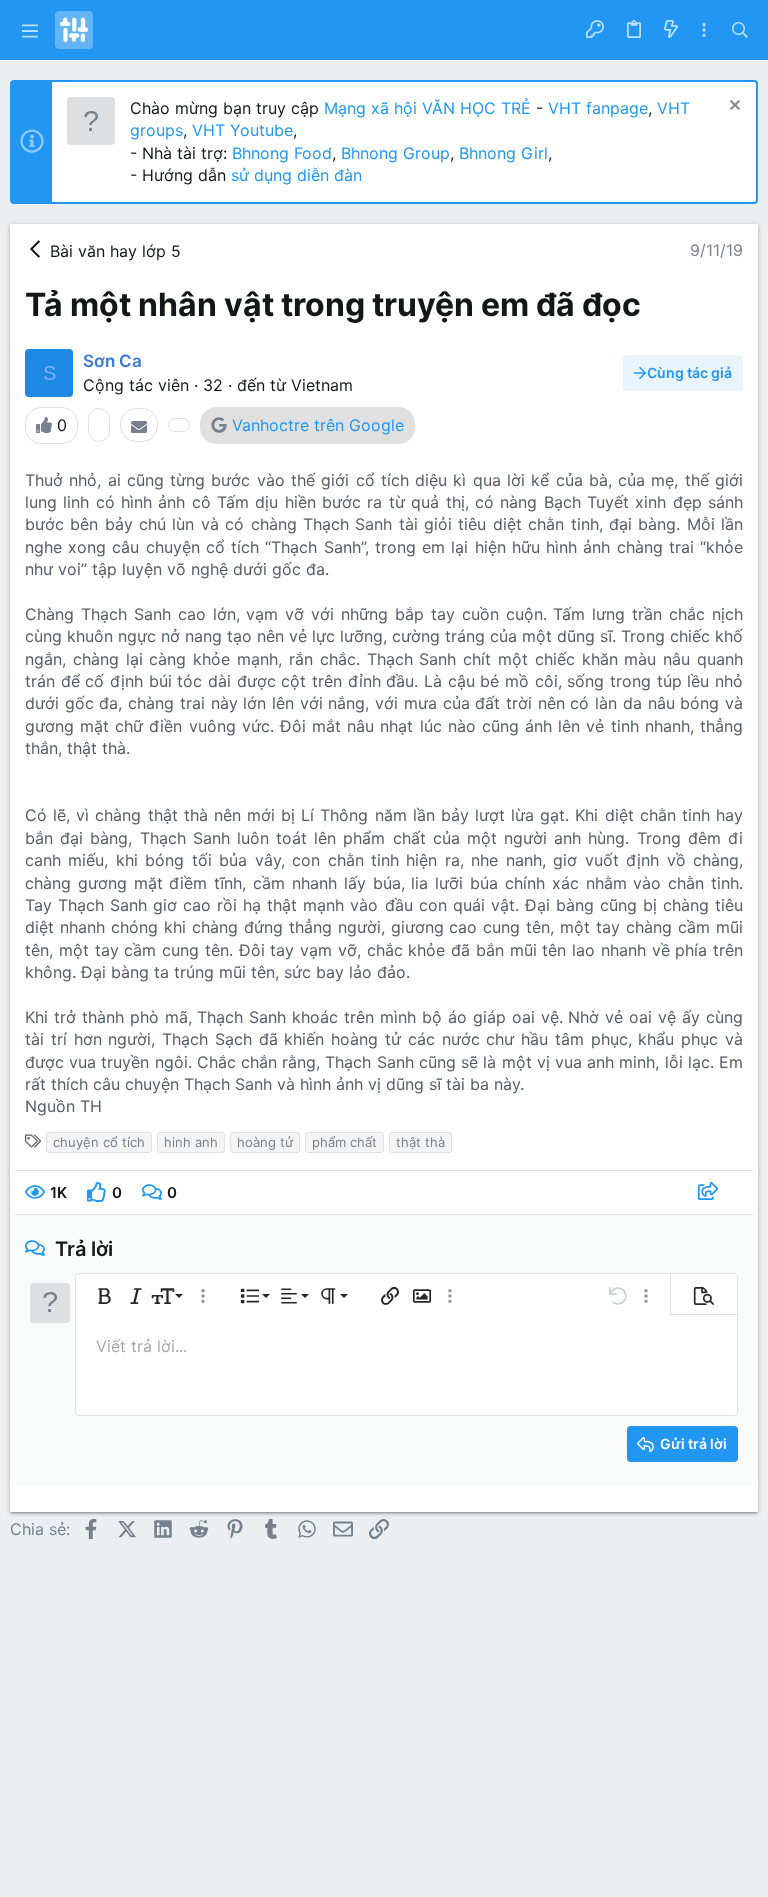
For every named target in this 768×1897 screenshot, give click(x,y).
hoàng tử (265, 1142)
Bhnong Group (395, 153)
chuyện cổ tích (99, 1142)
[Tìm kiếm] (739, 30)
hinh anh (191, 1142)
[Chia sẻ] (710, 1192)
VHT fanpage (598, 108)
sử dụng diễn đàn (294, 175)
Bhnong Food (282, 153)
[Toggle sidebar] (704, 30)
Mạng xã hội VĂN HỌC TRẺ (425, 108)
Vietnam (322, 385)
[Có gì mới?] (670, 30)
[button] (30, 30)
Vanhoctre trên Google (318, 425)
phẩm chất (344, 1142)
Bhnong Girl (503, 153)
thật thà (420, 1142)
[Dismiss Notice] (732, 107)
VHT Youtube (242, 130)
